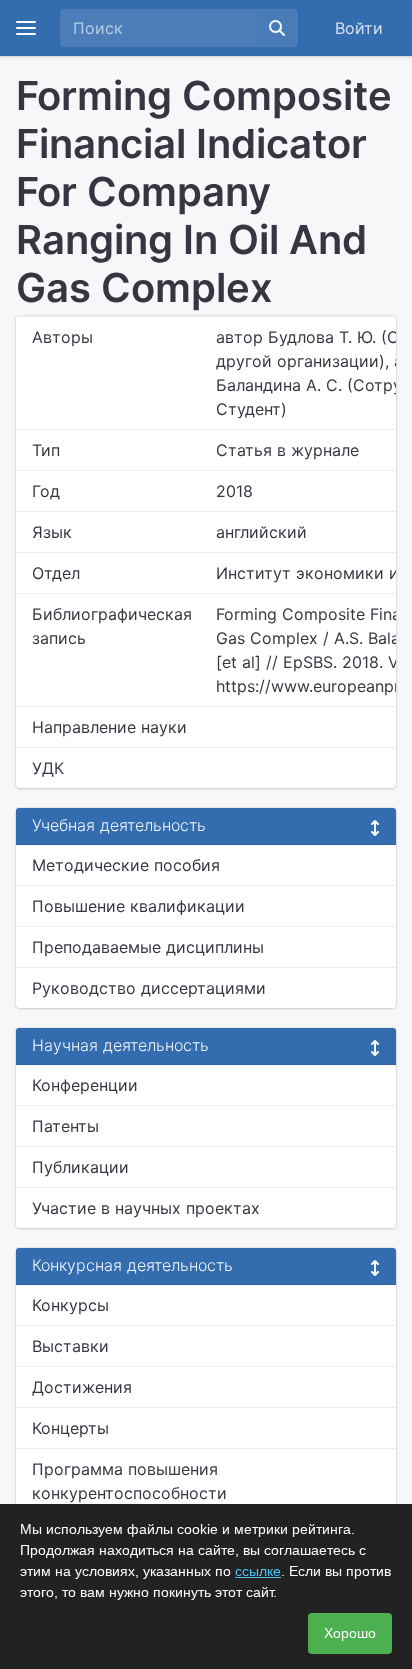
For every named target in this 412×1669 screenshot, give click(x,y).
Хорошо (350, 1633)
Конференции (85, 1085)
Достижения (82, 1387)
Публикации (80, 1167)
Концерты (70, 1428)
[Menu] (26, 28)
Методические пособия (126, 865)
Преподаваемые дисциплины (148, 947)
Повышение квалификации (138, 906)
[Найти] (277, 28)
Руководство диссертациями (149, 988)
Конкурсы (70, 1305)
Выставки (70, 1346)
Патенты (65, 1126)
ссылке (258, 1571)
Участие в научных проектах (146, 1208)
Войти (359, 28)
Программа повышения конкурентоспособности (129, 1481)
